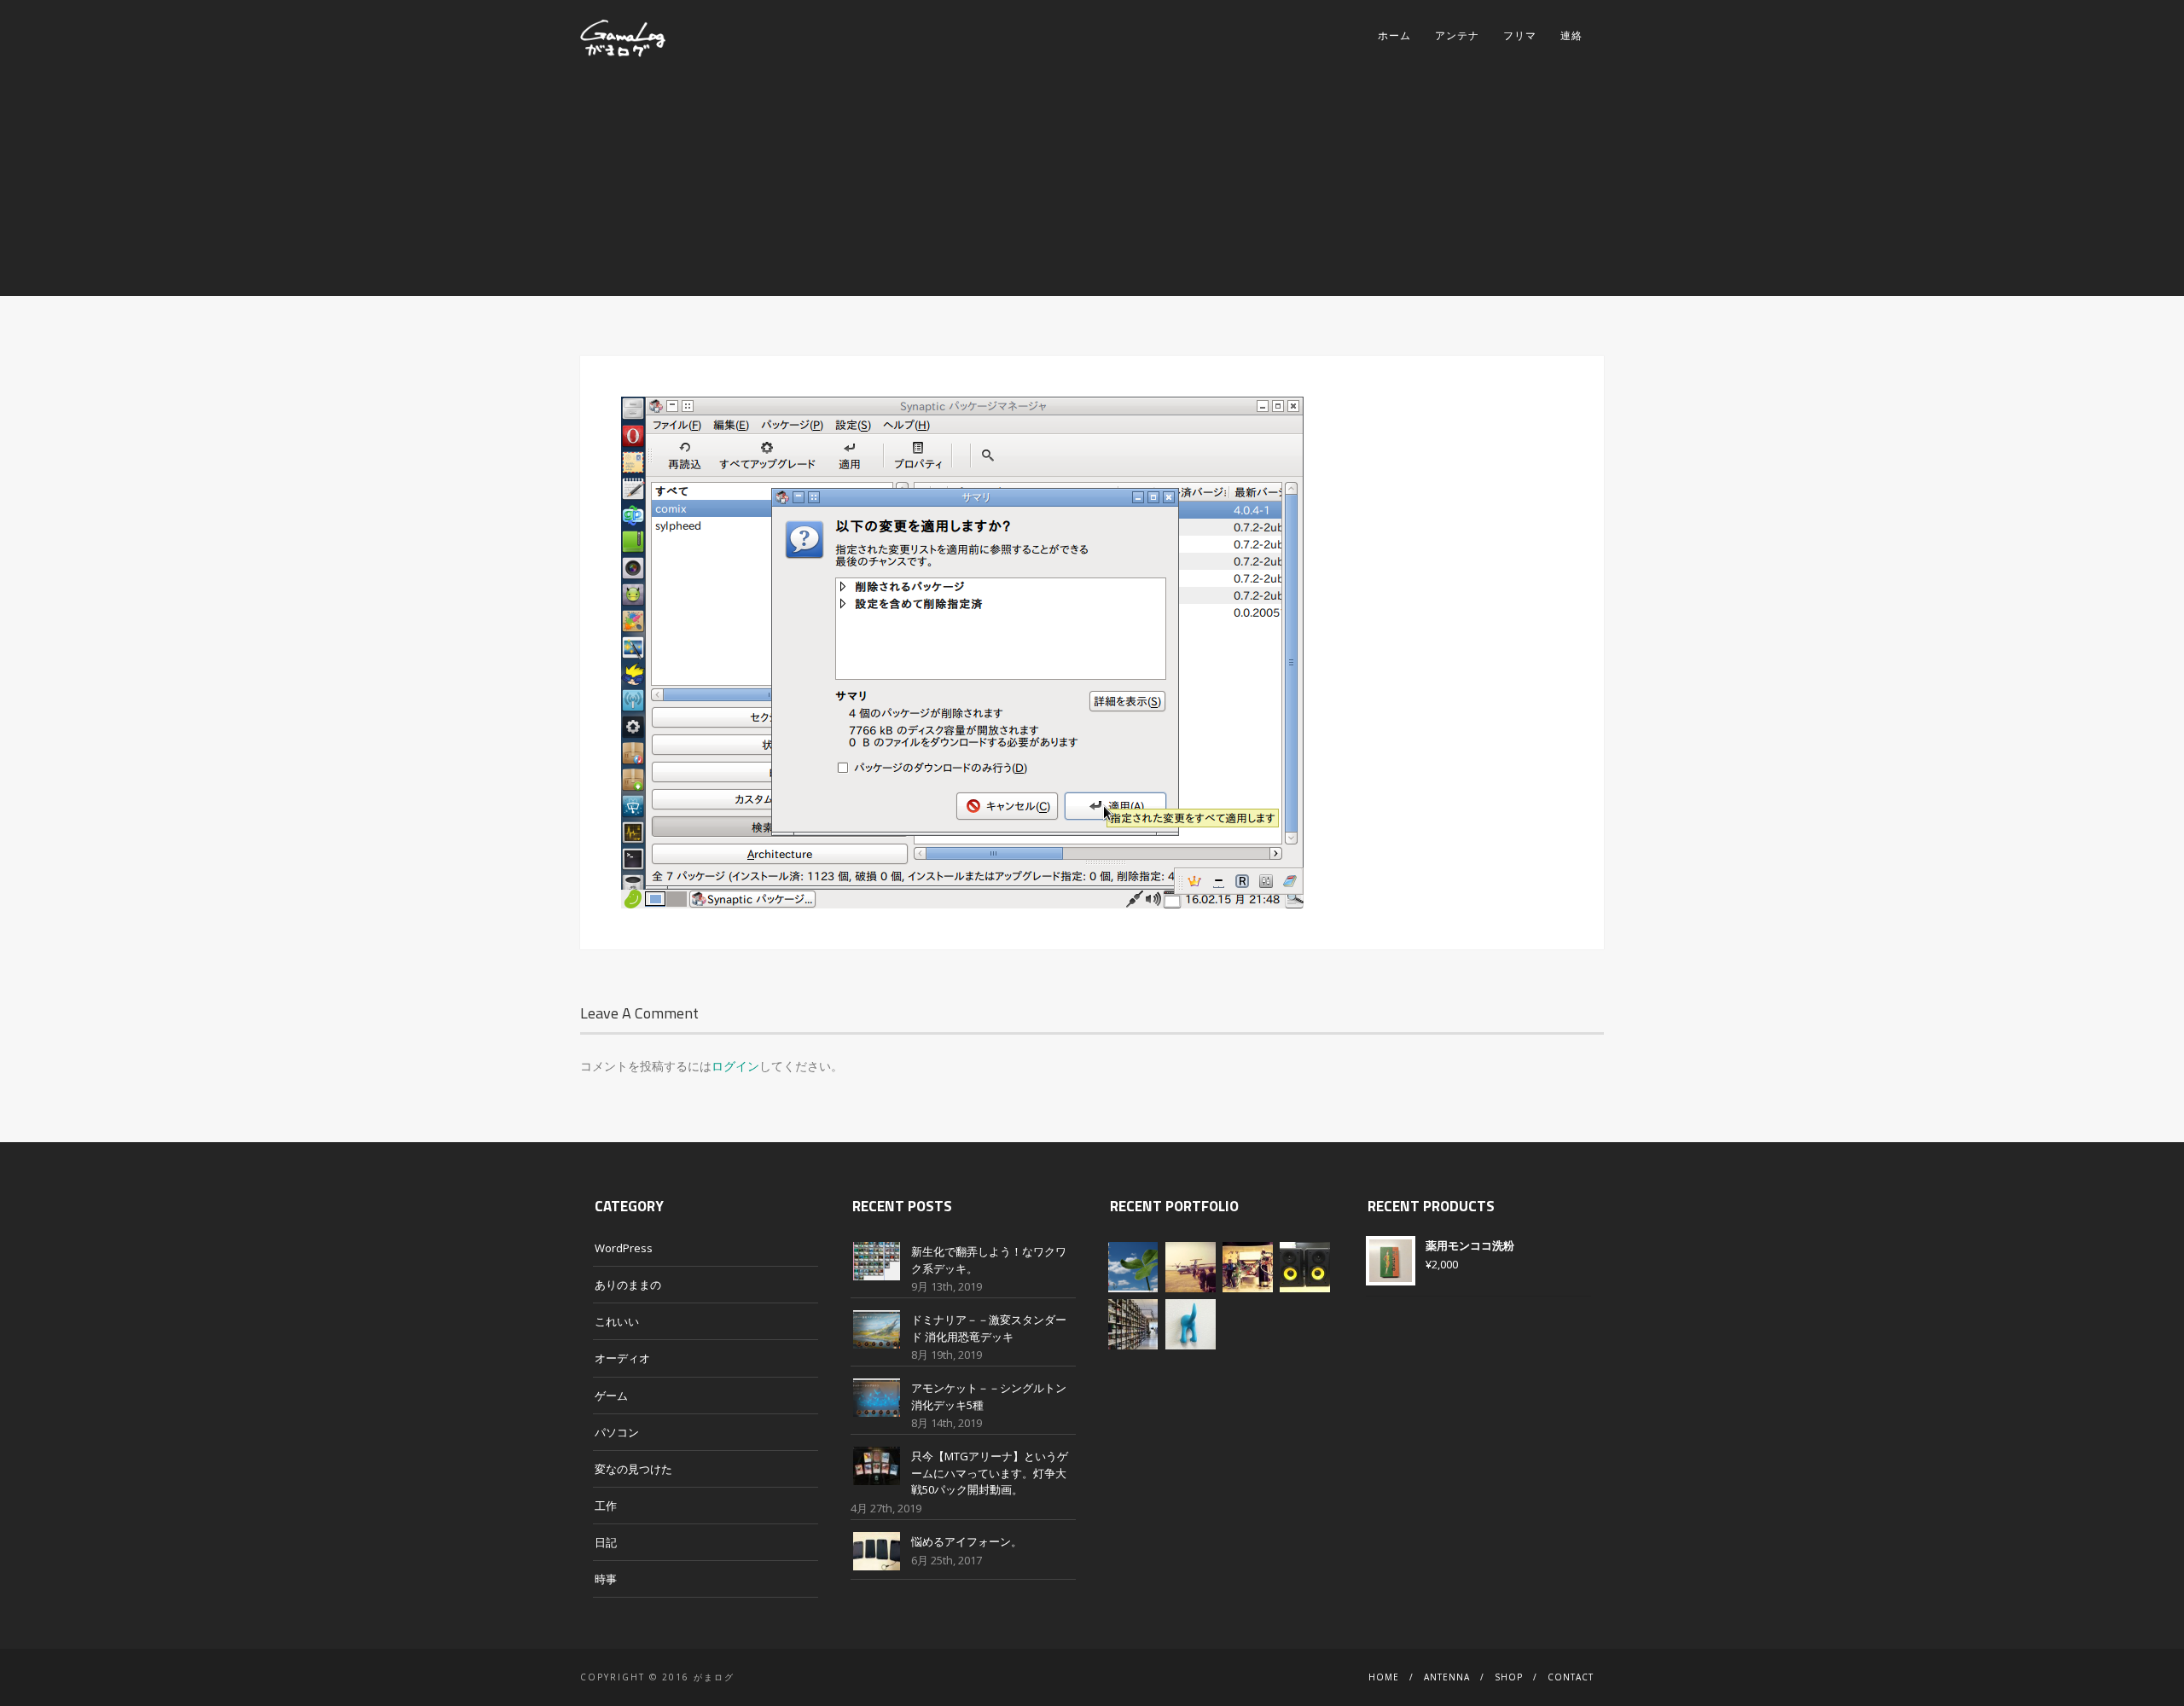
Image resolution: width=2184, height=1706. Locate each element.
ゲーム (611, 1396)
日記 (606, 1542)
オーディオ (622, 1358)
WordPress (624, 1248)
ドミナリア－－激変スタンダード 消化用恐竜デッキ (989, 1328)
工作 (606, 1506)
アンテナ (1457, 35)
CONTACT (1571, 1677)
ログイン (735, 1066)
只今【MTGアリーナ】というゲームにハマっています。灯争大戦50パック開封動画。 (990, 1473)
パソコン (617, 1432)
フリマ (1520, 35)
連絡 (1571, 35)
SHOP (1509, 1677)
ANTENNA (1447, 1677)
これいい (617, 1321)
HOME (1384, 1677)
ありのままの (628, 1285)
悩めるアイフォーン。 (967, 1541)
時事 (606, 1579)
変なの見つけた (633, 1469)
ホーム (1394, 35)
